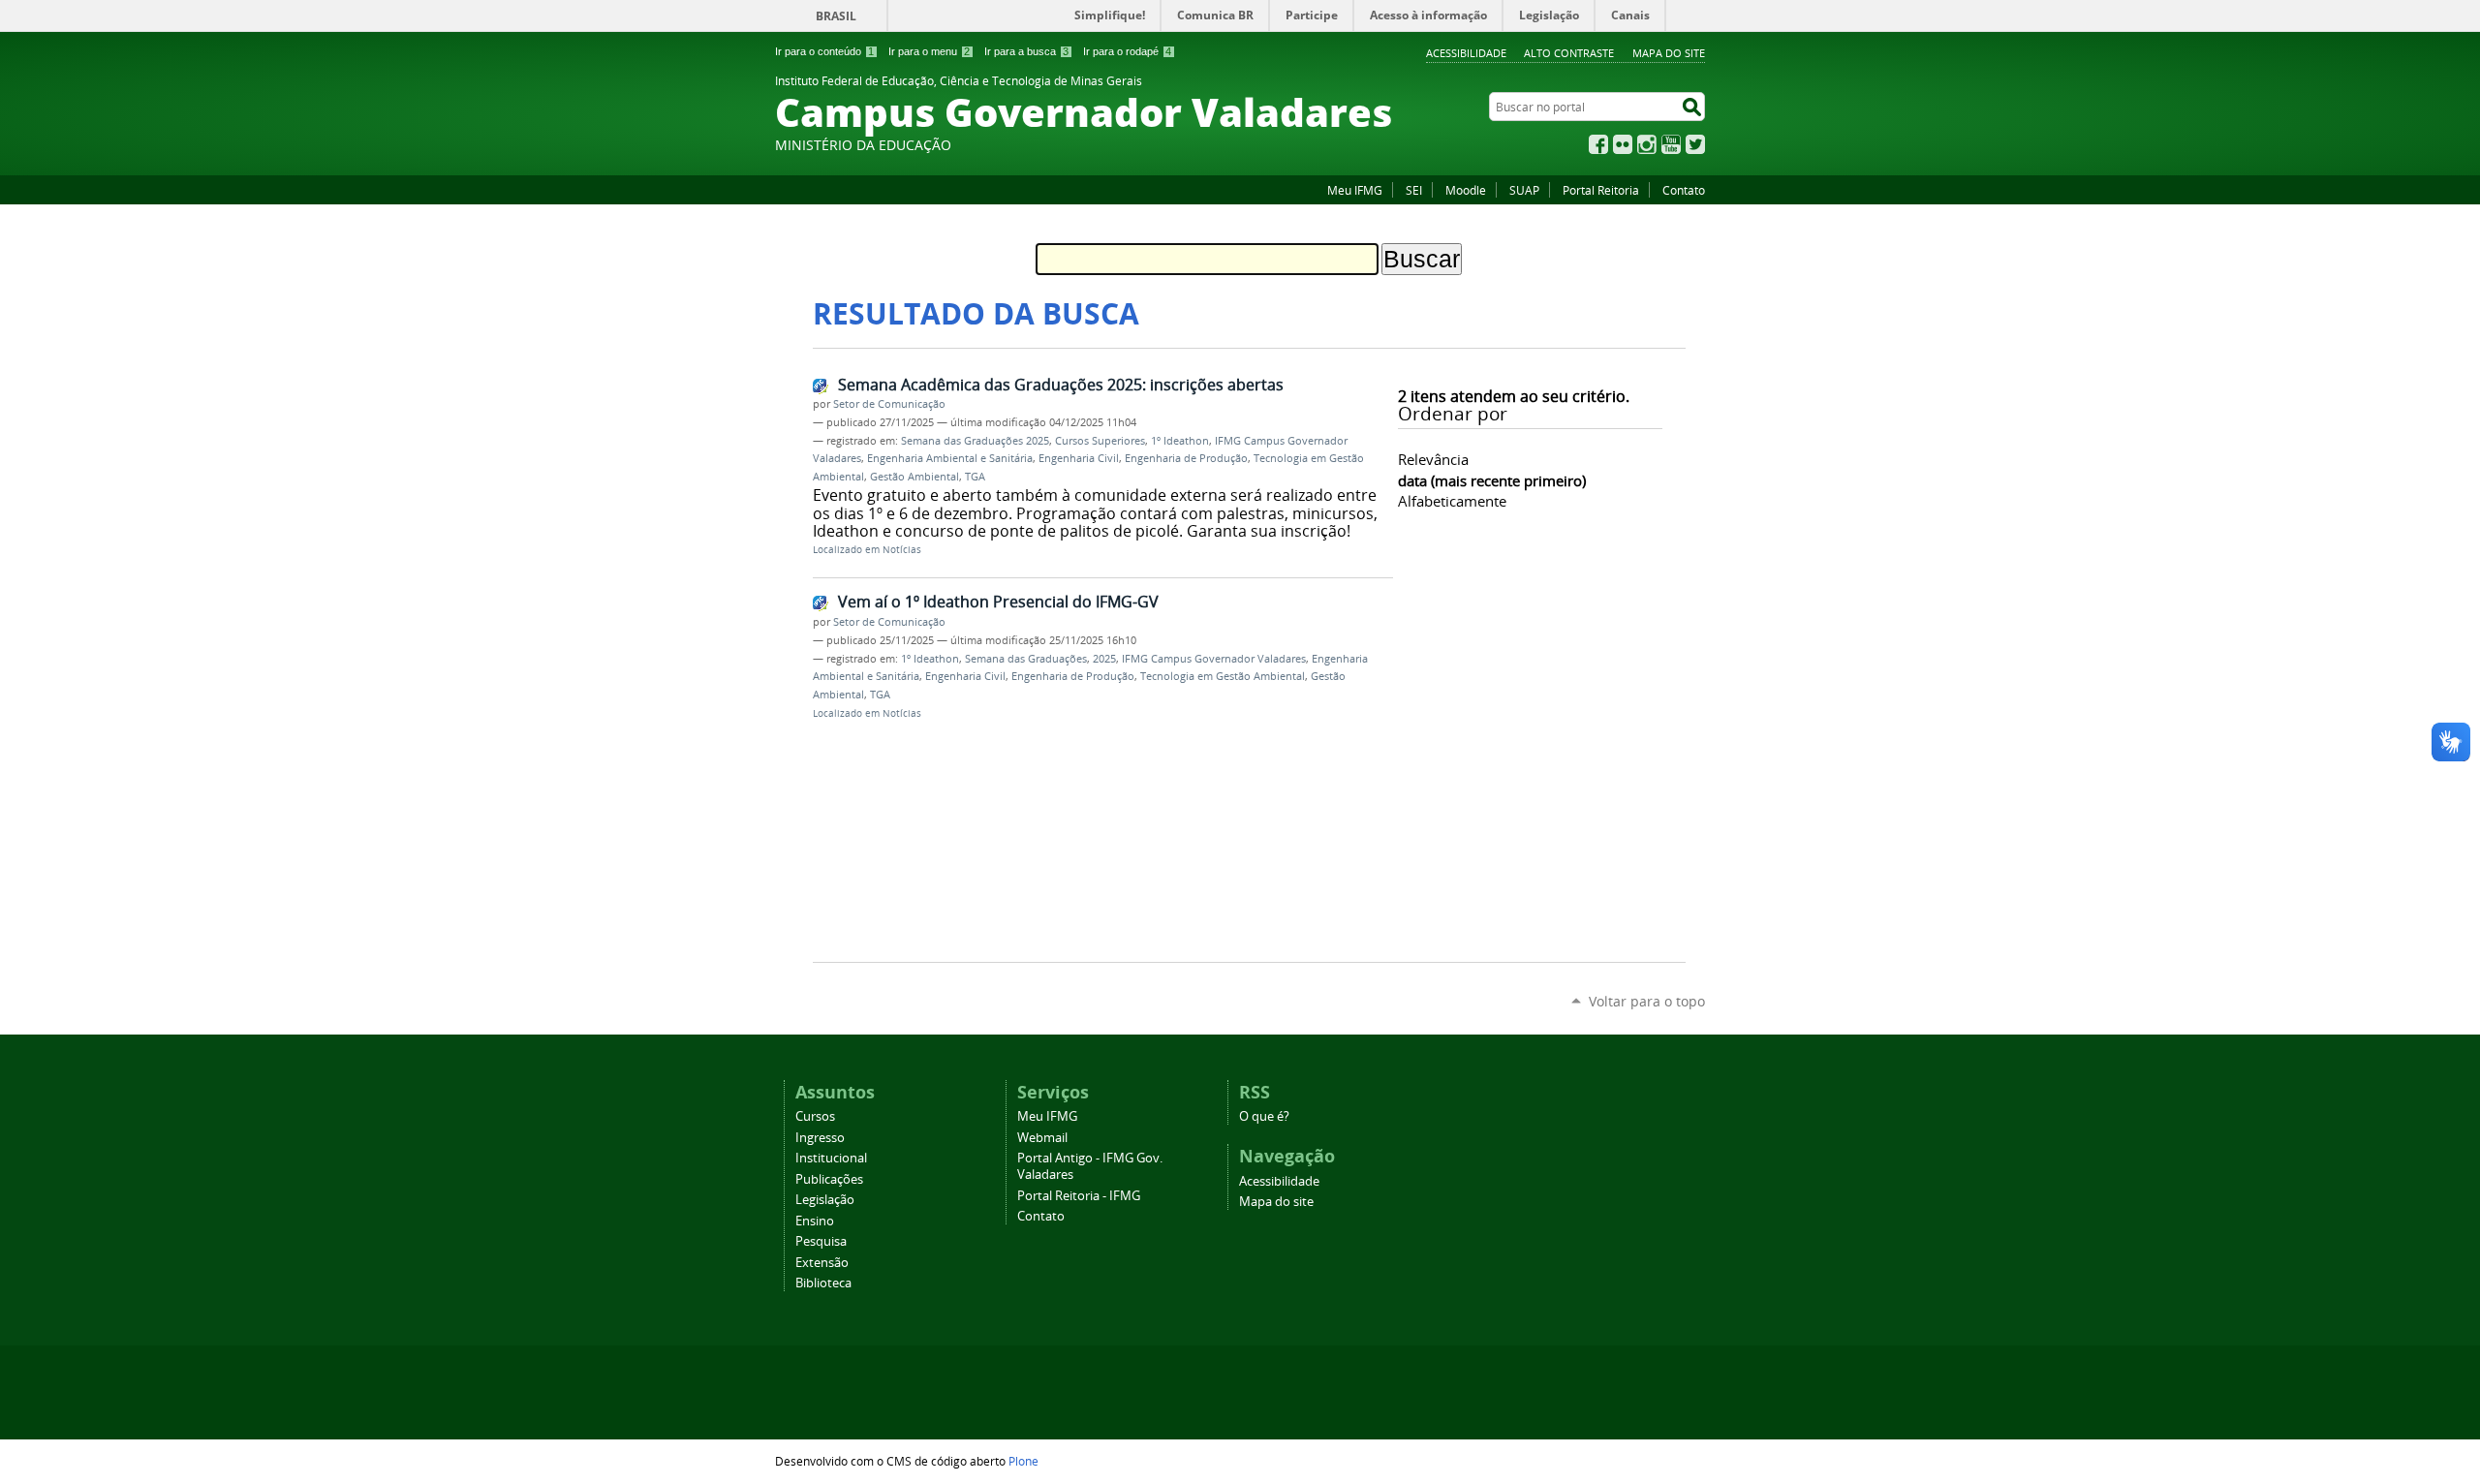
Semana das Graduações (1026, 659)
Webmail (1042, 1138)
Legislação (825, 1200)
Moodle (1466, 190)
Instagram (1647, 144)
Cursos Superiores (1100, 441)
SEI (1414, 190)
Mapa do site (1669, 53)
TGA (975, 477)
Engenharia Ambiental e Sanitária (950, 458)
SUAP (1524, 190)
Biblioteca (823, 1283)
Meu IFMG (1355, 190)
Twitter (1695, 144)
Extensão (822, 1263)
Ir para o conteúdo (824, 51)
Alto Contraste (1569, 53)
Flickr (1623, 144)
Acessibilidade (1466, 53)
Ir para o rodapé (1127, 51)
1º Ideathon (1180, 441)
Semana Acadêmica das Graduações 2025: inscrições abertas (1061, 385)
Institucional (831, 1158)
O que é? (1264, 1116)
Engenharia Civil (1079, 458)
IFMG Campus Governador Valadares (1214, 659)
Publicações (829, 1179)
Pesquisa (821, 1241)
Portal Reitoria (1601, 190)
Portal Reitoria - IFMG (1079, 1196)
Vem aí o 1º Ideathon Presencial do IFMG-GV (998, 602)
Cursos (815, 1116)
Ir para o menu (929, 51)
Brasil (836, 16)
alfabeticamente (1452, 501)
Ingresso (820, 1138)
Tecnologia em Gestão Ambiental (1223, 676)
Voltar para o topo (1647, 1001)
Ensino (815, 1221)
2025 (1104, 659)
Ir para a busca (1026, 51)
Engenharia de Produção (1186, 458)
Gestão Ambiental (914, 477)
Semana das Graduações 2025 (975, 441)
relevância (1433, 459)
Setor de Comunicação (889, 404)
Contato (1684, 190)
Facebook (1598, 144)
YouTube (1671, 144)
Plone (1023, 1461)
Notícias (902, 550)
